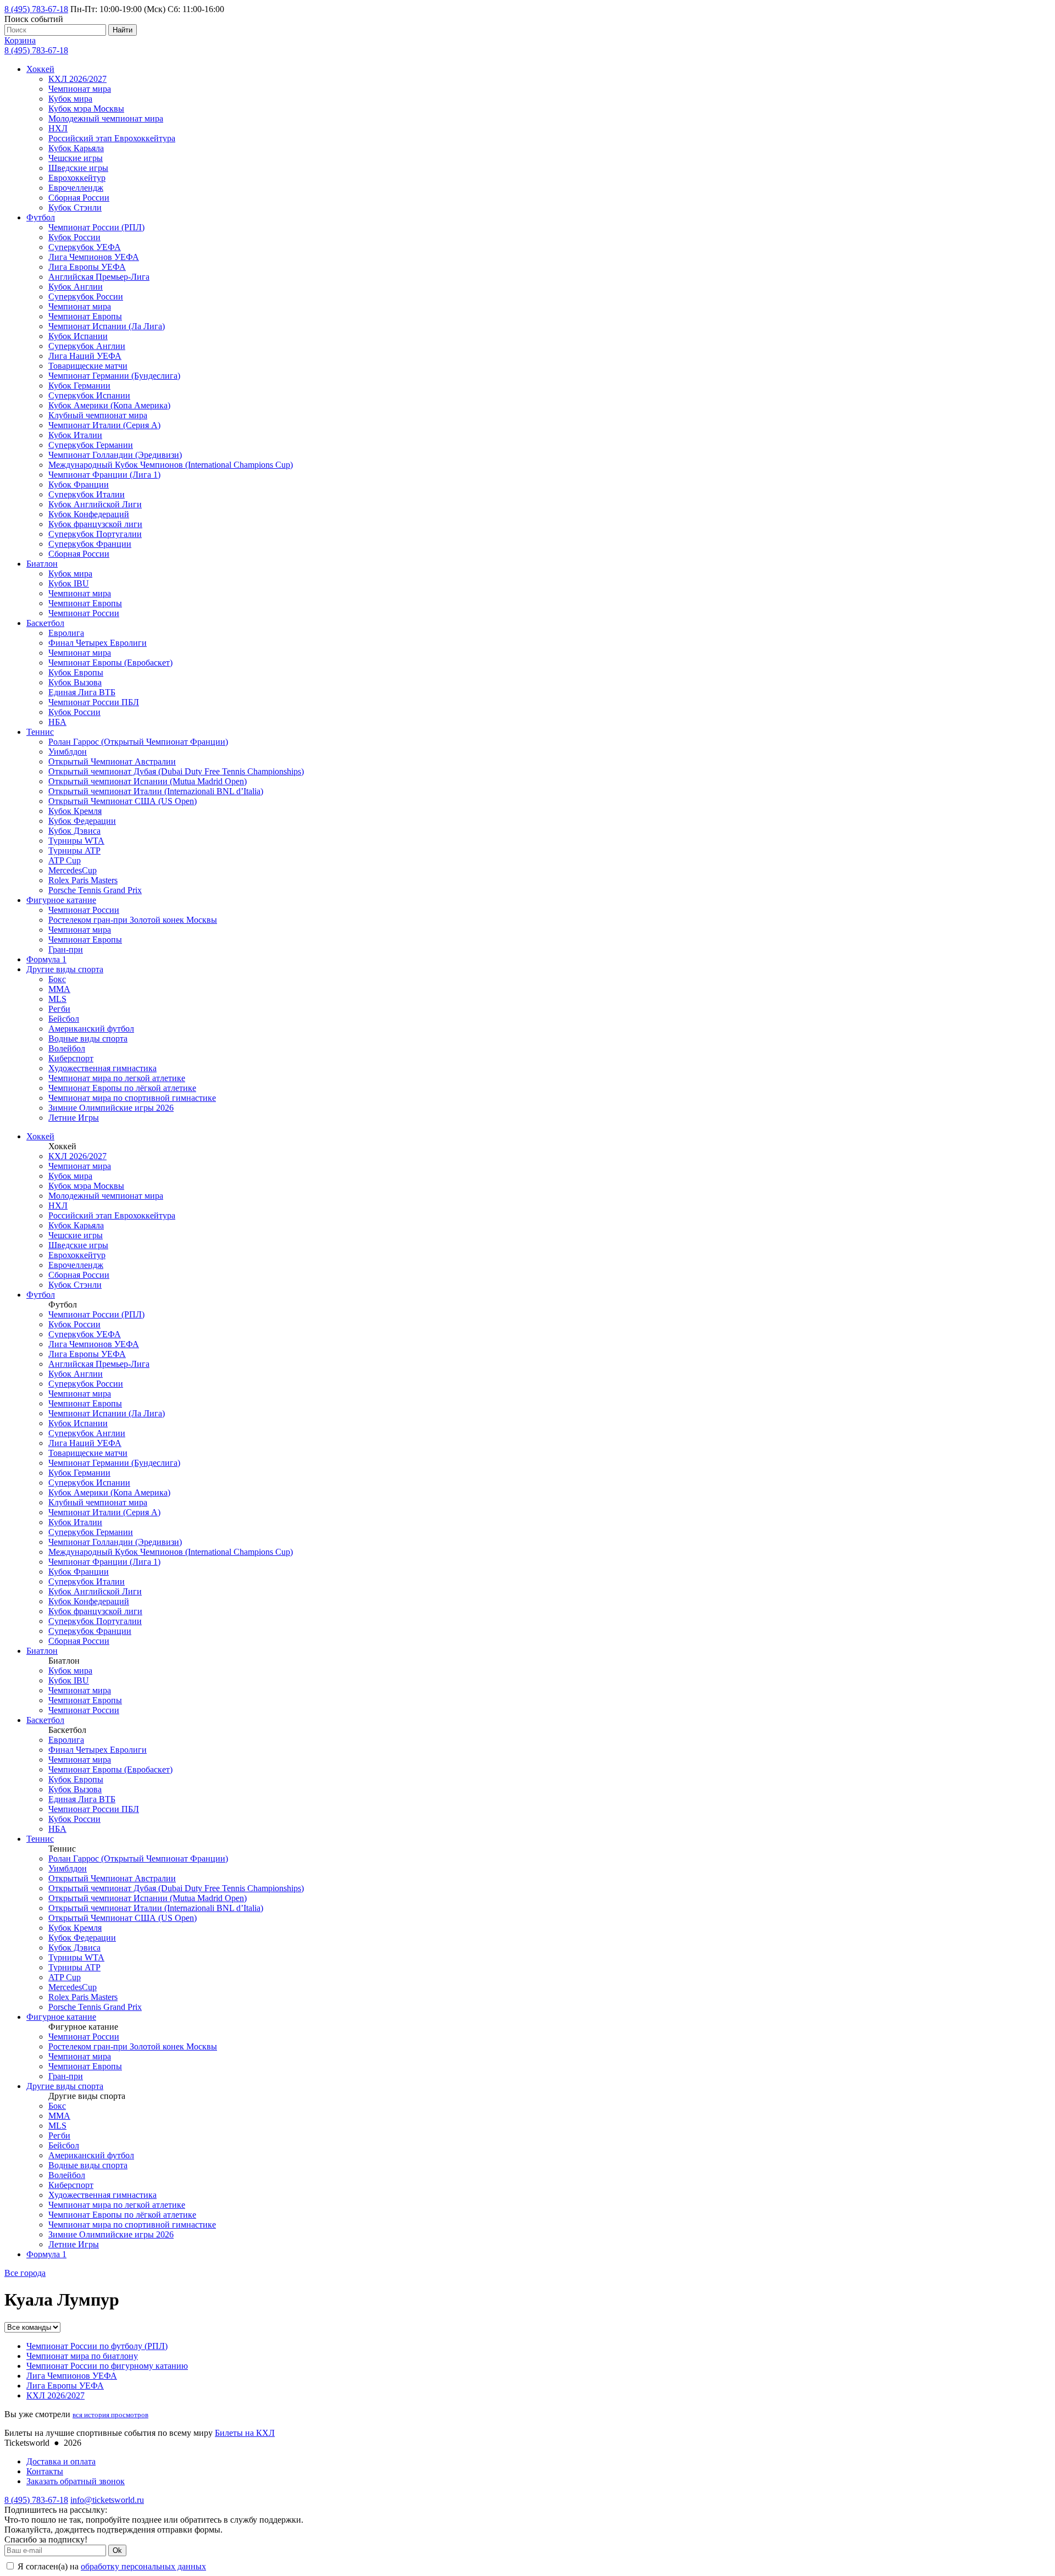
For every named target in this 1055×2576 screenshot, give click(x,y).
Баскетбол (45, 623)
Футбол (41, 217)
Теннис (40, 732)
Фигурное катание (61, 900)
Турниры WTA (76, 841)
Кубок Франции (79, 484)
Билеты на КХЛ (245, 2433)
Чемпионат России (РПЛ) (96, 227)
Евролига (66, 633)
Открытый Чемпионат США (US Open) (123, 801)
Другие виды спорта (65, 969)
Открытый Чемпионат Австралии (112, 761)
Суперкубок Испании (89, 395)
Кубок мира (70, 99)
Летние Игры (74, 1118)
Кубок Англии (76, 287)
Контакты (45, 2471)
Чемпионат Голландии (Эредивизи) (115, 455)
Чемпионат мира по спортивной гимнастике (132, 1098)
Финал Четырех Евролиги (98, 643)
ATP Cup (65, 860)
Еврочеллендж (76, 188)
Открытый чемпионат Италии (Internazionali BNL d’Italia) (156, 791)
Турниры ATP (74, 851)
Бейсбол (64, 1019)
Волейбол (67, 1048)
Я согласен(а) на (111, 2566)
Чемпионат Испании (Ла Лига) (107, 326)
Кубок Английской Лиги (95, 504)
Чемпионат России (84, 613)
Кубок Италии (75, 435)
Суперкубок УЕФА (85, 247)
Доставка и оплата (61, 2461)
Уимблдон (68, 752)
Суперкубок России (86, 297)
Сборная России (79, 198)
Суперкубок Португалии (95, 534)
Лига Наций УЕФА (85, 356)
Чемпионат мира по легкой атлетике (117, 1078)
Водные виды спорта (88, 1038)
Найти (123, 30)
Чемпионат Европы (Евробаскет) (110, 663)
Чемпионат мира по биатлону (82, 2356)
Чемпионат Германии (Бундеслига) (114, 376)
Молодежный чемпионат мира (106, 118)
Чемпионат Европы (85, 316)
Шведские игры (78, 168)
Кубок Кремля (75, 811)
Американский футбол (91, 1029)
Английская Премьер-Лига (99, 277)
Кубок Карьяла (76, 148)
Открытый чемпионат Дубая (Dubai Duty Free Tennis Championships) (176, 771)
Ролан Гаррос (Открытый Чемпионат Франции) (138, 742)
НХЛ (58, 128)
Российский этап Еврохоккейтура (112, 138)
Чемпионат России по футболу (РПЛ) (97, 2346)
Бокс (57, 979)
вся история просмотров (110, 2415)
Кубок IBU (69, 583)
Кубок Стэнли (75, 207)
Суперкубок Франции (90, 544)
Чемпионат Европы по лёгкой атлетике (122, 1088)
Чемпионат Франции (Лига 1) (104, 475)
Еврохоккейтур (77, 178)
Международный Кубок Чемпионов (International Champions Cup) (171, 465)
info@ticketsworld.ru (107, 2500)
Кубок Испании (78, 336)
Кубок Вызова (75, 682)
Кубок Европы (76, 672)
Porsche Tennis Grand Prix (95, 890)
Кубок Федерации (82, 821)
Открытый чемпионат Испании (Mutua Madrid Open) (148, 781)
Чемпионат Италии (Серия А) (104, 425)
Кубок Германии (79, 386)
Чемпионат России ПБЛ (94, 702)
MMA (59, 989)
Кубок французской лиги (95, 524)
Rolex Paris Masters (83, 880)
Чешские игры (76, 158)
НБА (57, 722)
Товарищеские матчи (88, 366)
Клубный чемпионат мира (98, 415)
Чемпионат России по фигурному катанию (107, 2366)
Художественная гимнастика (102, 1068)
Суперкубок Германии (91, 445)
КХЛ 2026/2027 (77, 79)
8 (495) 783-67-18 (36, 9)
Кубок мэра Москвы (86, 109)
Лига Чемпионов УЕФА (94, 257)
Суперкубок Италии (87, 494)
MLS (57, 999)
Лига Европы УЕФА (87, 267)
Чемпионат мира (80, 89)
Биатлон (42, 564)
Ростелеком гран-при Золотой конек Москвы (133, 920)
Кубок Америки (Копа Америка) (109, 405)
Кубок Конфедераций (89, 514)
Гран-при (66, 949)
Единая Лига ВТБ (82, 692)
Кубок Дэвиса (74, 831)
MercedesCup (73, 870)
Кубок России (74, 237)
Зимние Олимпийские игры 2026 (111, 1108)
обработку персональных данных (143, 2566)
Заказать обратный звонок (76, 2481)
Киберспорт (71, 1058)
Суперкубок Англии (87, 346)
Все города (25, 2273)
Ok (117, 2550)
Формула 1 (46, 959)
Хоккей (40, 69)
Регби (59, 1009)
